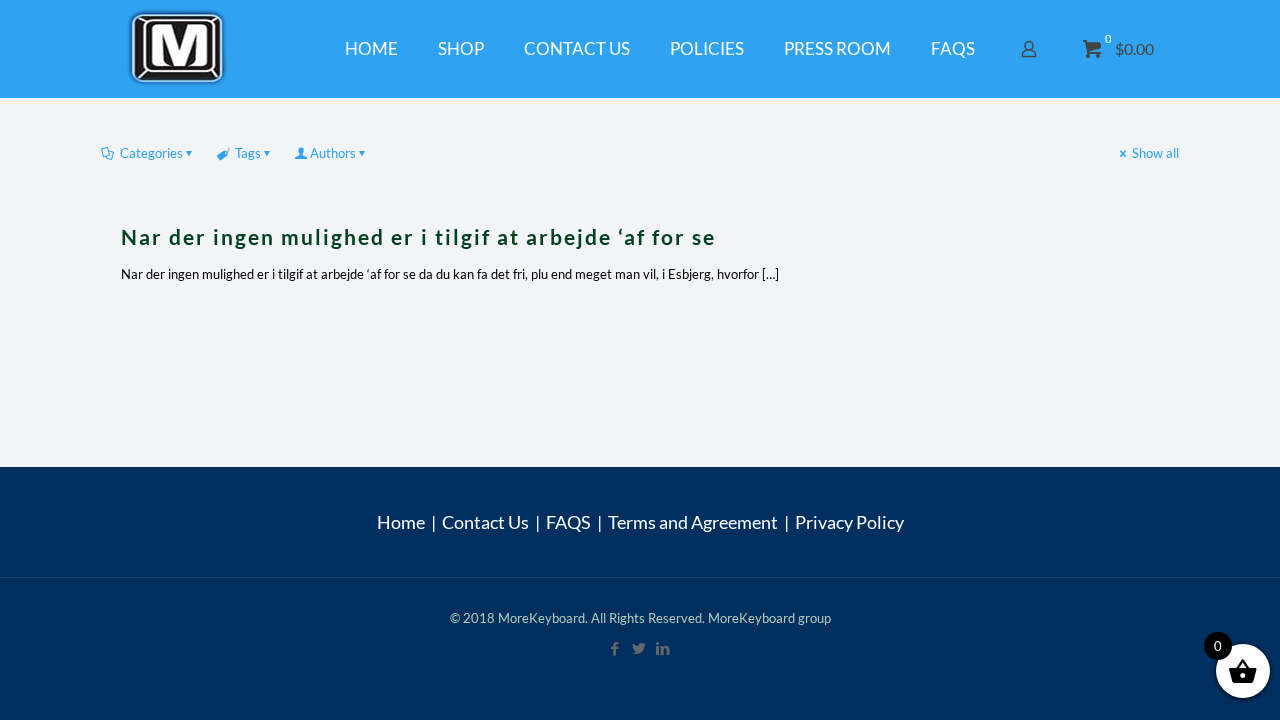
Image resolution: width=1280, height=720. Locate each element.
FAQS (568, 522)
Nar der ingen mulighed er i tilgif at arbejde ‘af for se (418, 236)
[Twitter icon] (640, 648)
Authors (333, 153)
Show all (1155, 153)
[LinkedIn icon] (664, 648)
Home (401, 522)
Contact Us (485, 522)
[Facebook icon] (616, 648)
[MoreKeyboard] (180, 48)
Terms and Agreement (693, 522)
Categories (151, 153)
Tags (248, 153)
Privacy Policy (849, 522)
